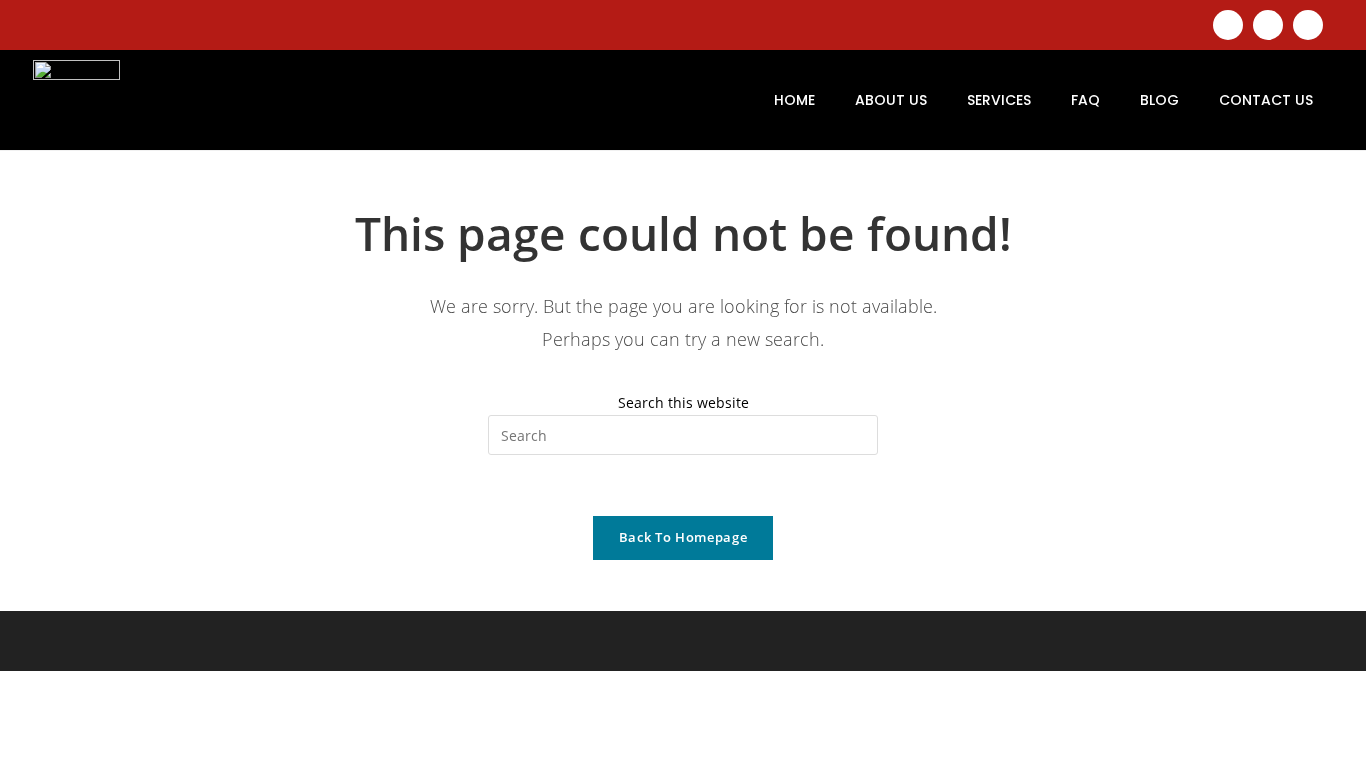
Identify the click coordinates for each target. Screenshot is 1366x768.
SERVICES (999, 100)
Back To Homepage (683, 537)
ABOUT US (891, 100)
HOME (794, 100)
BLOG (1159, 100)
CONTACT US (1266, 100)
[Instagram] (1228, 25)
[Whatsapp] (1308, 25)
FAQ (1085, 100)
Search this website (683, 402)
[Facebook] (1268, 25)
